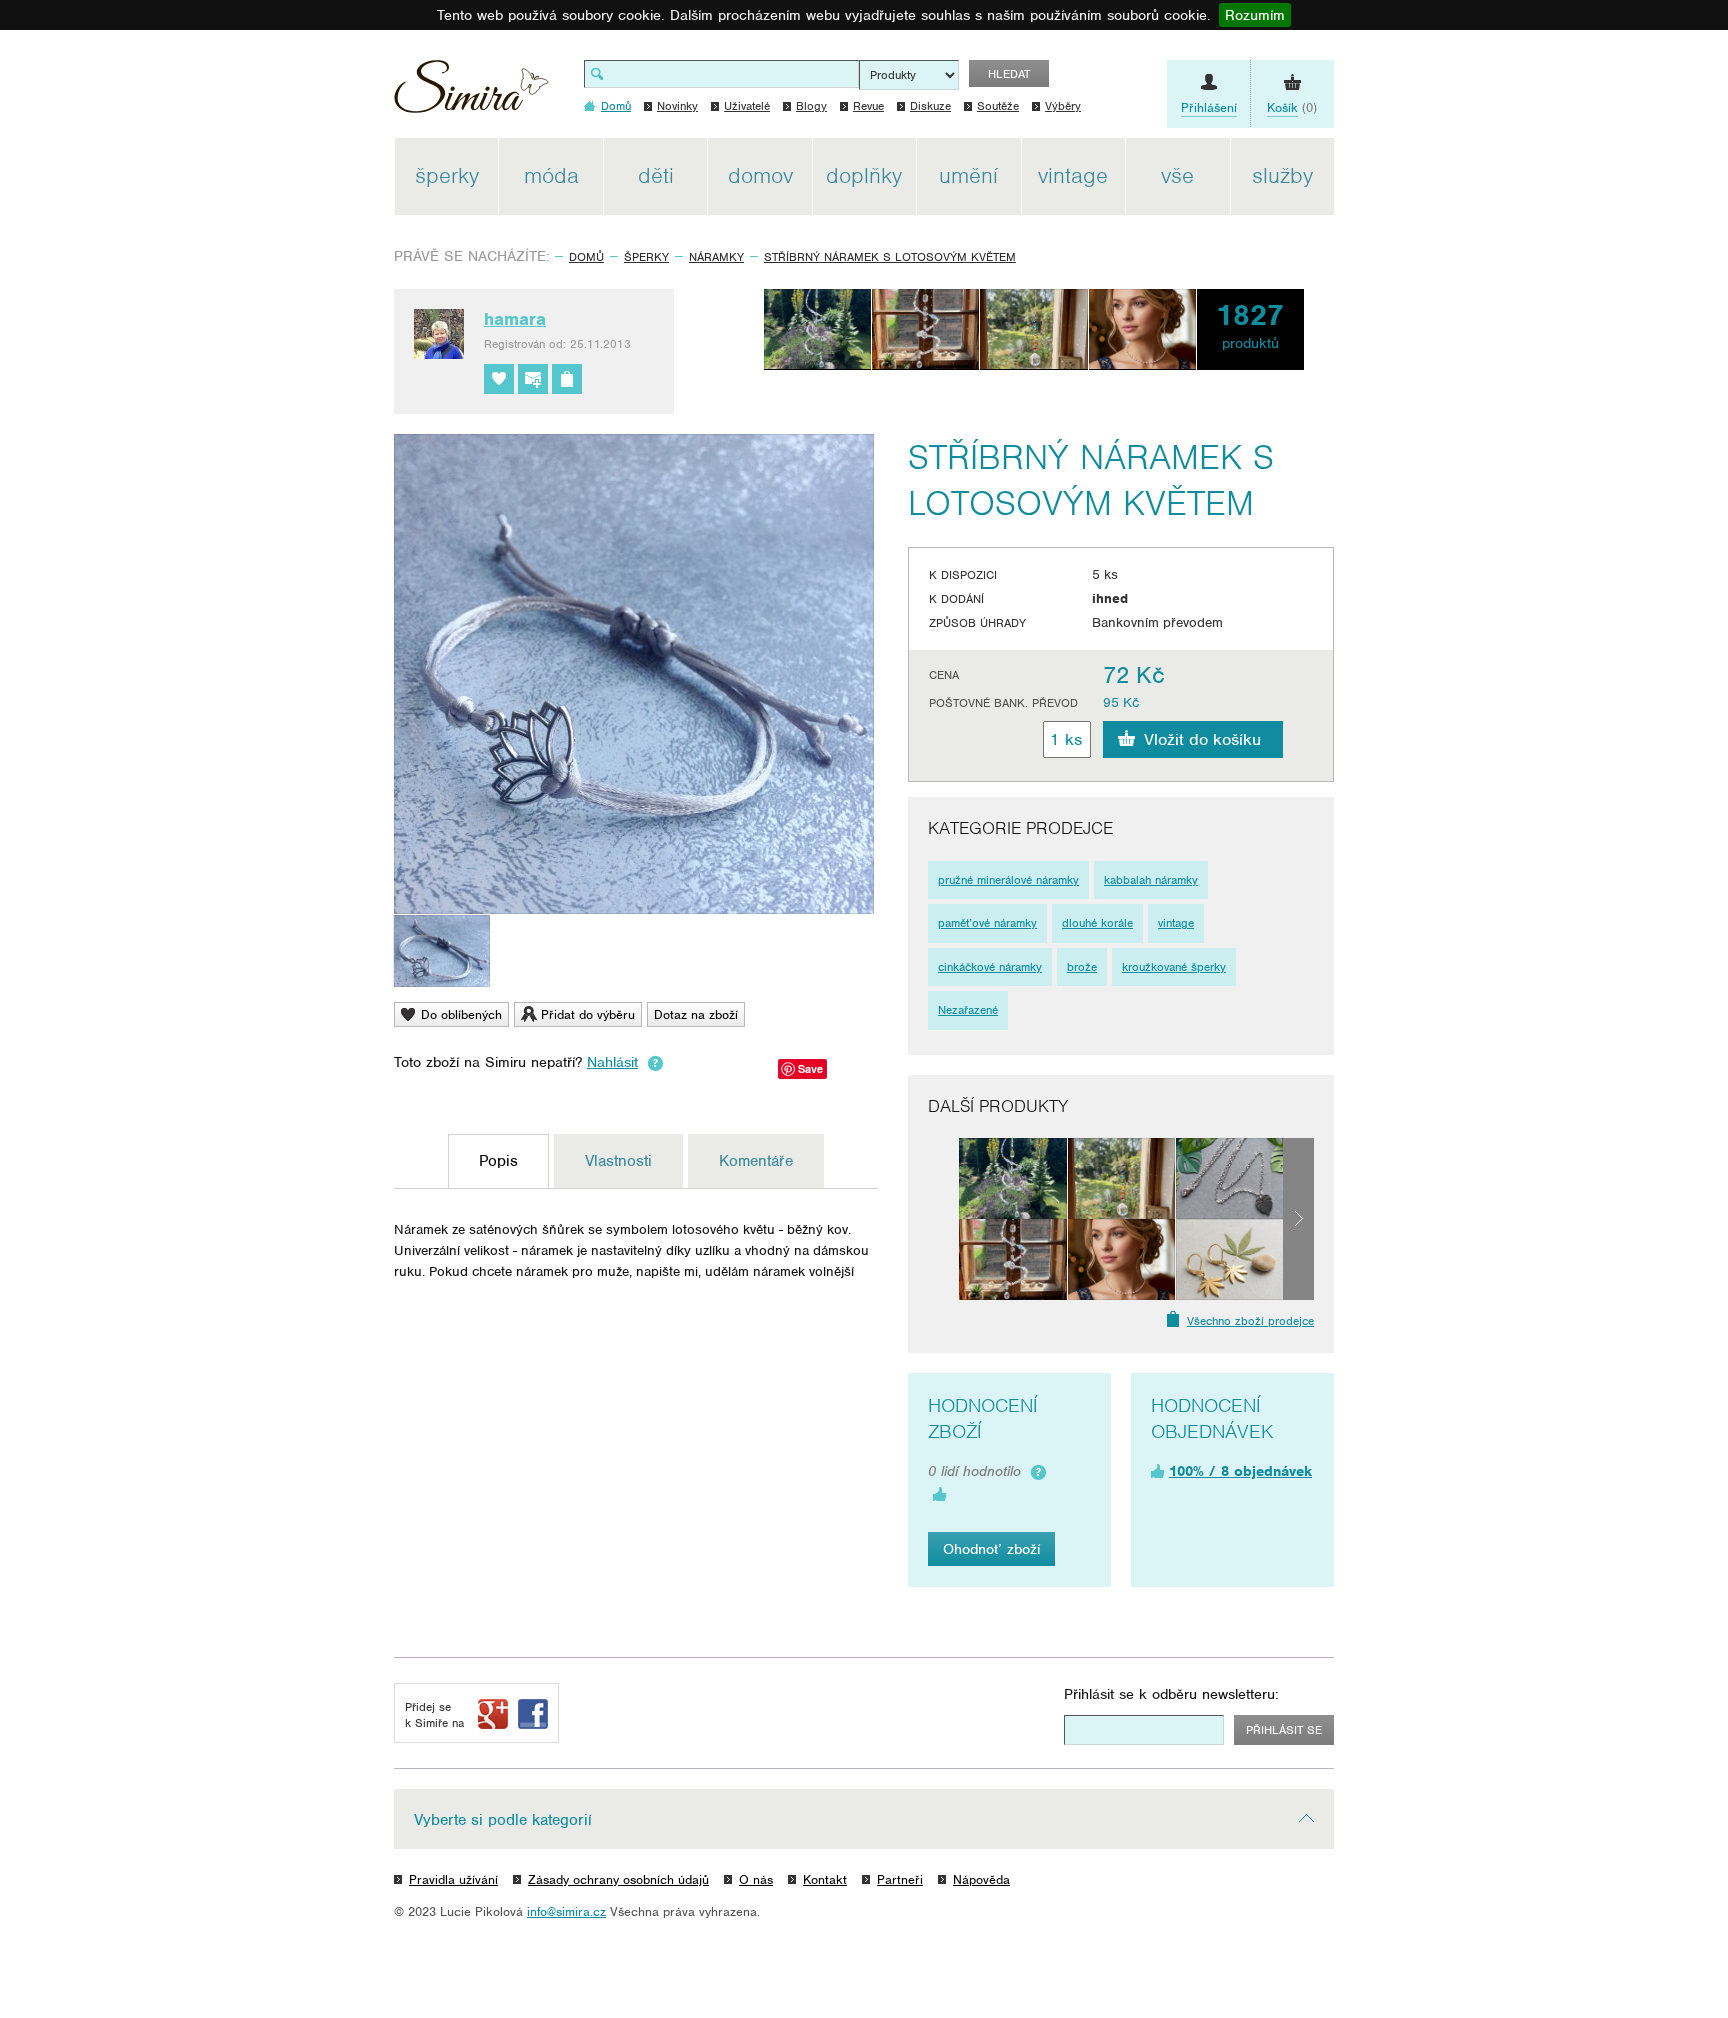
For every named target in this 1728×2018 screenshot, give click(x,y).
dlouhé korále (1097, 923)
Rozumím (1255, 15)
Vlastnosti (618, 1161)
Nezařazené (968, 1010)
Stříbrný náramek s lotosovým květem (890, 257)
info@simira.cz (566, 1911)
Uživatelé (747, 106)
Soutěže (998, 106)
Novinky (677, 106)
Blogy (811, 106)
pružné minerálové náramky (1008, 880)
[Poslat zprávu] (533, 379)
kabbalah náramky (1151, 880)
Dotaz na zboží (696, 1014)
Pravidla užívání (453, 1879)
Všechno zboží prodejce (1250, 1321)
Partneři (900, 1879)
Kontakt (825, 1879)
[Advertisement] (1429, 438)
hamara (515, 319)
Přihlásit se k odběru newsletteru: (1171, 1694)
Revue (868, 106)
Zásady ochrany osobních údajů (618, 1879)
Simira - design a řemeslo (471, 93)
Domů (586, 257)
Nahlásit (612, 1062)
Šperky (646, 257)
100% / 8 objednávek (1240, 1471)
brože (1082, 967)
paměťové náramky (987, 923)
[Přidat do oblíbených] (499, 379)
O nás (756, 1879)
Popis (498, 1161)
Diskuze (930, 106)
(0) (1292, 107)
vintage (1176, 923)
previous (943, 1219)
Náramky (716, 257)
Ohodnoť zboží (991, 1549)
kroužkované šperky (1174, 967)
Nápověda (981, 1879)
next (1298, 1219)
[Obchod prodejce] (567, 379)
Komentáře (756, 1161)
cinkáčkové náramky (990, 967)
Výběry (1063, 106)
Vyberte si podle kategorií (503, 1820)
